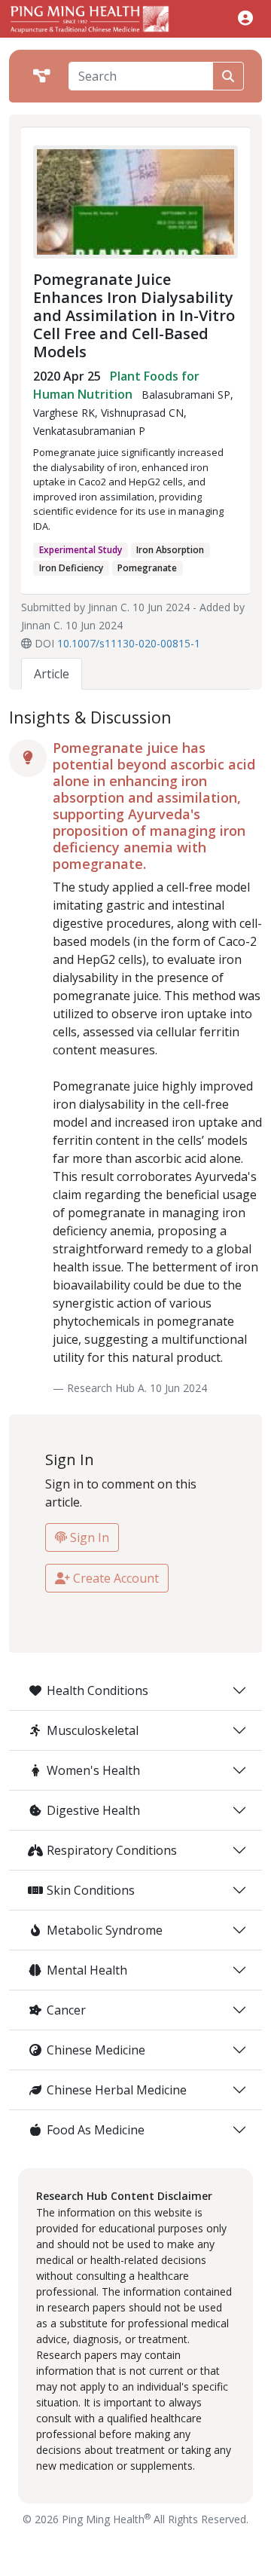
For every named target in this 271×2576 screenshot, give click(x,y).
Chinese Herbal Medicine (117, 2090)
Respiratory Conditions (112, 1850)
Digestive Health (93, 1810)
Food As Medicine (96, 2130)
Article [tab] (52, 674)
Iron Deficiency (71, 568)
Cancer (66, 2010)
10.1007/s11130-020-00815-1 (129, 643)
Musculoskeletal (93, 1730)
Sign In (88, 1537)
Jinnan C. (109, 607)
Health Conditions (97, 1690)
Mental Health (87, 1970)
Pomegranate (147, 568)
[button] (245, 18)
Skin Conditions (91, 1890)
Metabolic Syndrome (105, 1930)
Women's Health (93, 1770)
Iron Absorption (170, 550)
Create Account (114, 1578)
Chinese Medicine (96, 2050)
